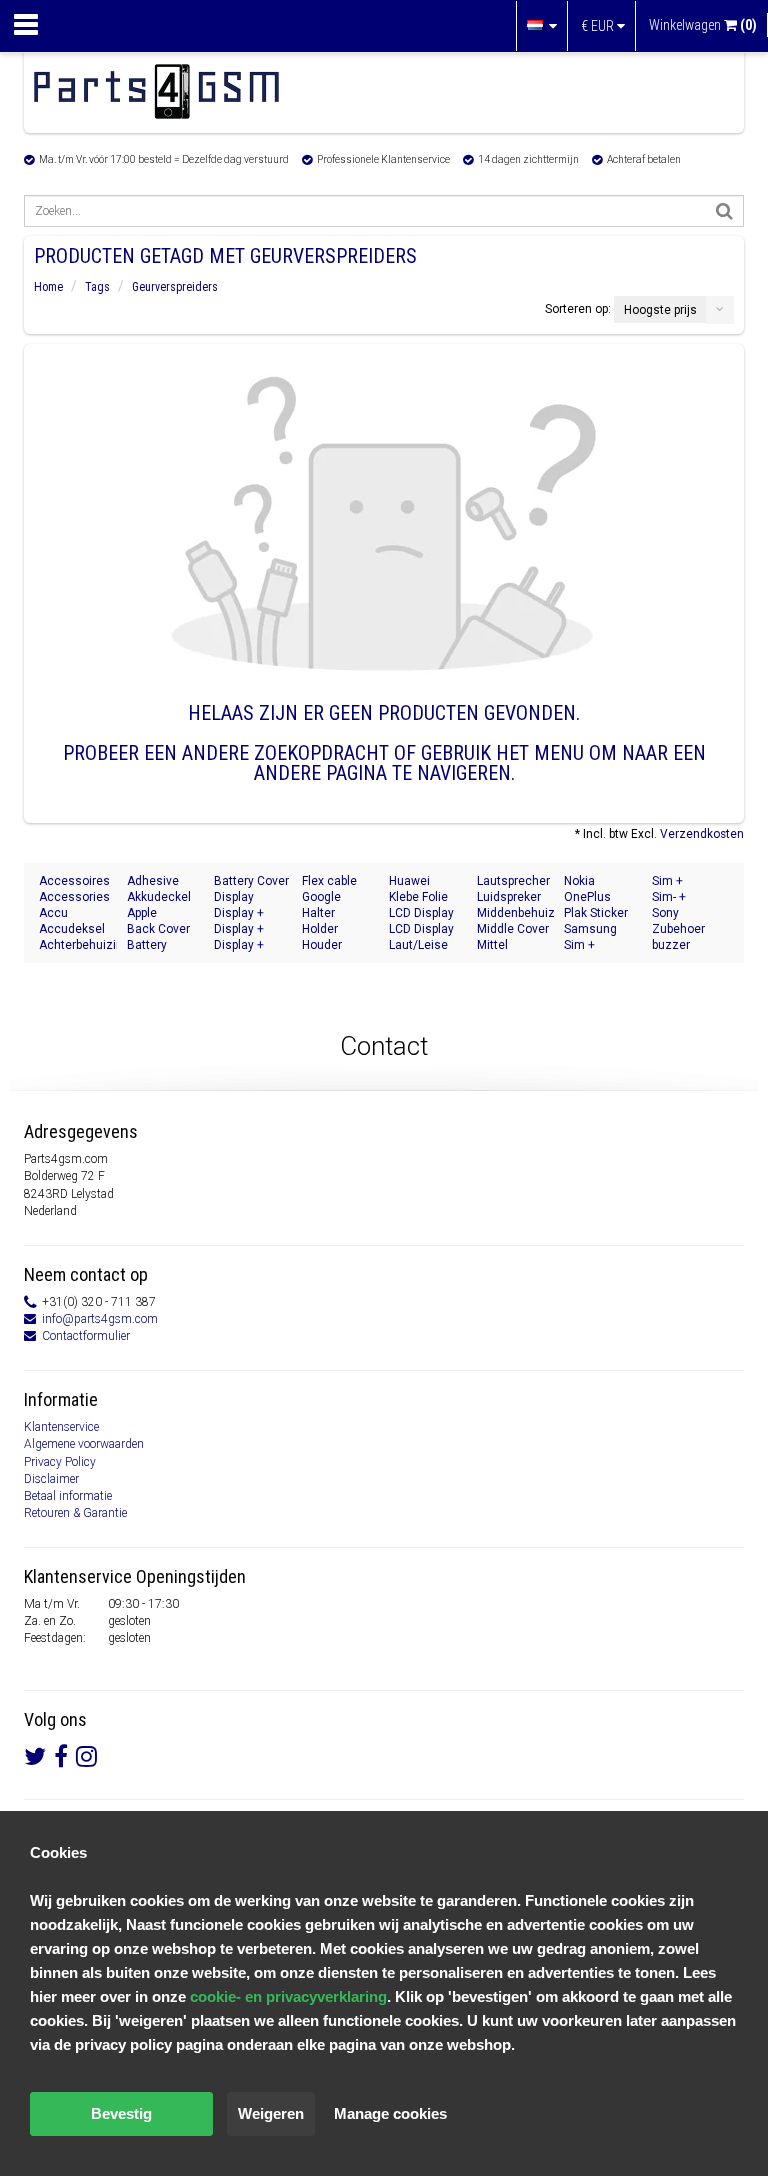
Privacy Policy (60, 1462)
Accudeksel (72, 929)
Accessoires (74, 881)
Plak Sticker (596, 913)
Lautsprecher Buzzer (513, 881)
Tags (97, 287)
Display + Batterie (239, 913)
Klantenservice (61, 1427)
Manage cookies (390, 2113)
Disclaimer (51, 1479)
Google (321, 897)
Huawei (409, 881)
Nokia (579, 881)
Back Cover (158, 929)
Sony (665, 913)
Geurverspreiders (175, 287)
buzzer (671, 945)
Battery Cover (251, 881)
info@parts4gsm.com (100, 1319)
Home (48, 287)
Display (234, 897)
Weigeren (271, 2113)
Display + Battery (239, 945)
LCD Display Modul (421, 913)
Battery (147, 945)
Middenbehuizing (516, 913)
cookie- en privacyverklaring (288, 1996)
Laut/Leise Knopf (418, 945)
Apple (142, 913)
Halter (318, 913)
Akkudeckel (159, 897)
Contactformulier (86, 1336)
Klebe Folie (418, 897)
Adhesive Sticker (153, 881)
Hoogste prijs (660, 310)
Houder (322, 945)
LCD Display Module (421, 929)
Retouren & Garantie (75, 1513)
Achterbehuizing (78, 945)
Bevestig (121, 2113)
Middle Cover (513, 929)
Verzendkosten (702, 834)
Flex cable (329, 881)
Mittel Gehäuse (502, 945)
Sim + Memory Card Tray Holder (601, 945)
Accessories (74, 897)
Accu (53, 913)
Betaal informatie (68, 1496)
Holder (320, 929)
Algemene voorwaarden (84, 1444)
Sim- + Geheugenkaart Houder (691, 897)
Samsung (590, 929)
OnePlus (587, 897)
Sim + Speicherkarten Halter (691, 881)
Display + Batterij (239, 929)
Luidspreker (509, 897)
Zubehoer (678, 929)
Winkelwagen (703, 25)
